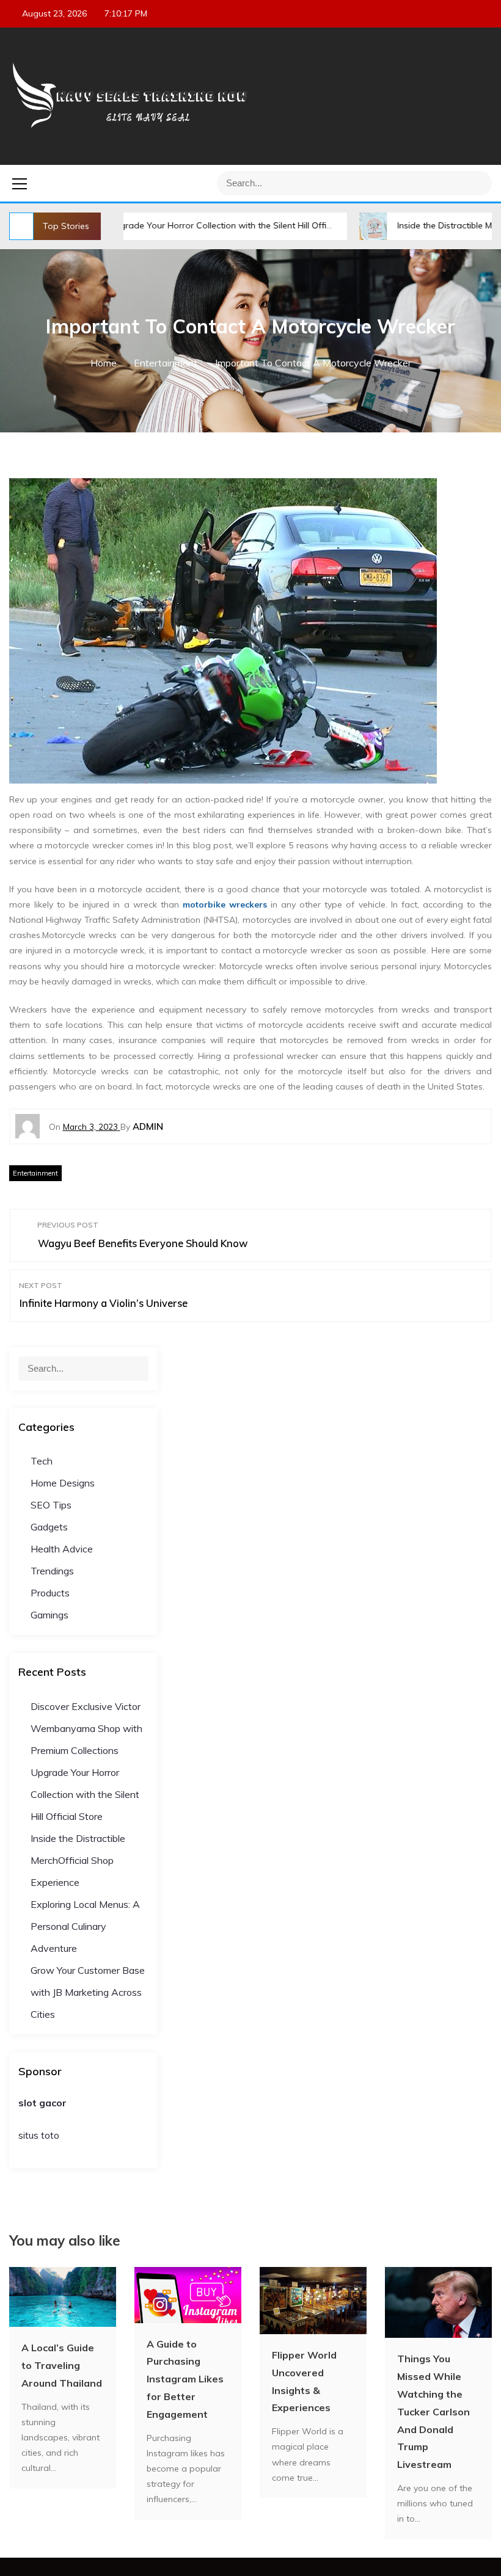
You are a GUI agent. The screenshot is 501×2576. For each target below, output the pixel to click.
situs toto (39, 2135)
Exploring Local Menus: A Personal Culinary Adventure (85, 1926)
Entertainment (35, 1173)
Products (50, 1593)
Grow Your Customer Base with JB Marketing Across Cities (88, 1992)
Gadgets (49, 1527)
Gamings (49, 1615)
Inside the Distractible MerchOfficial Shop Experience (78, 1860)
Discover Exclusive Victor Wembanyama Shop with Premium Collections (86, 1728)
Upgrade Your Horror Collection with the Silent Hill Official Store (181, 225)
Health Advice (62, 1549)
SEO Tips (51, 1505)
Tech (42, 1461)
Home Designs (63, 1483)
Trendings (52, 1571)
